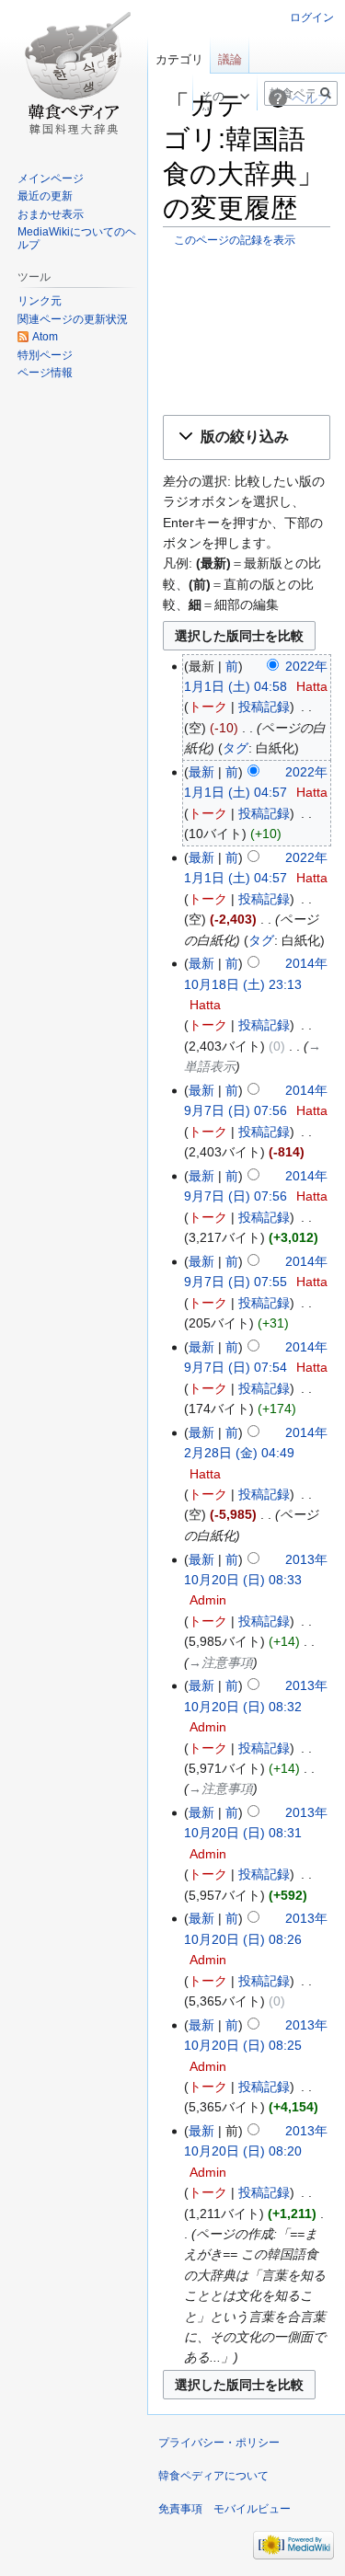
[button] (247, 437)
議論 (230, 59)
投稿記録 (264, 707)
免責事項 (180, 2509)
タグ (236, 748)
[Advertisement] (247, 330)
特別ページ (45, 355)
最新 (201, 772)
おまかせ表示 (51, 214)
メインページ (51, 178)
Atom (45, 337)
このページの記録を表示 (235, 240)
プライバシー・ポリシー (219, 2443)
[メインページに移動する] (74, 74)
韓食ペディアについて (213, 2476)
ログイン (312, 17)
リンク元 (40, 301)
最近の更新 (45, 196)
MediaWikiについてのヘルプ (77, 238)
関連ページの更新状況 (73, 319)
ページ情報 (45, 373)
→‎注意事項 (221, 1662)
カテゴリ (179, 59)
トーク (208, 707)
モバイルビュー (252, 2509)
